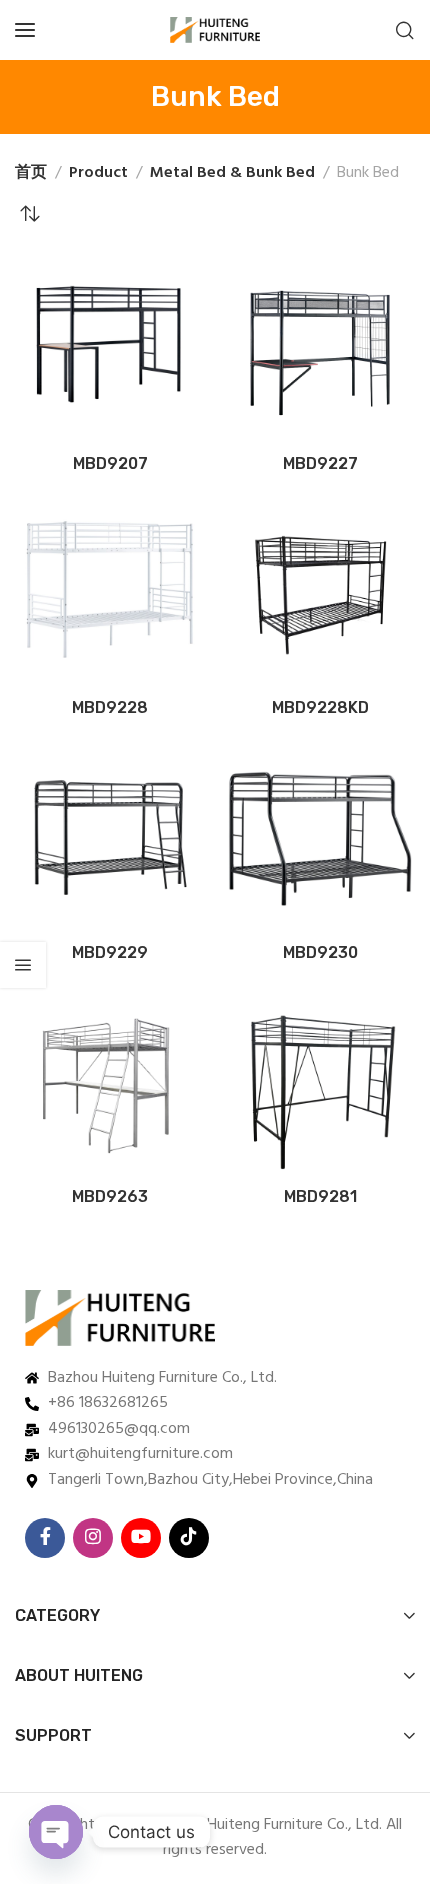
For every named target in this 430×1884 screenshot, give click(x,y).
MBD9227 (320, 463)
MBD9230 (320, 952)
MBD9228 (110, 707)
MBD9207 (110, 463)
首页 (31, 173)
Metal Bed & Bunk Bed (232, 173)
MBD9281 (320, 1196)
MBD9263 (110, 1196)
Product (98, 173)
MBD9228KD (320, 707)
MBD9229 (110, 952)
